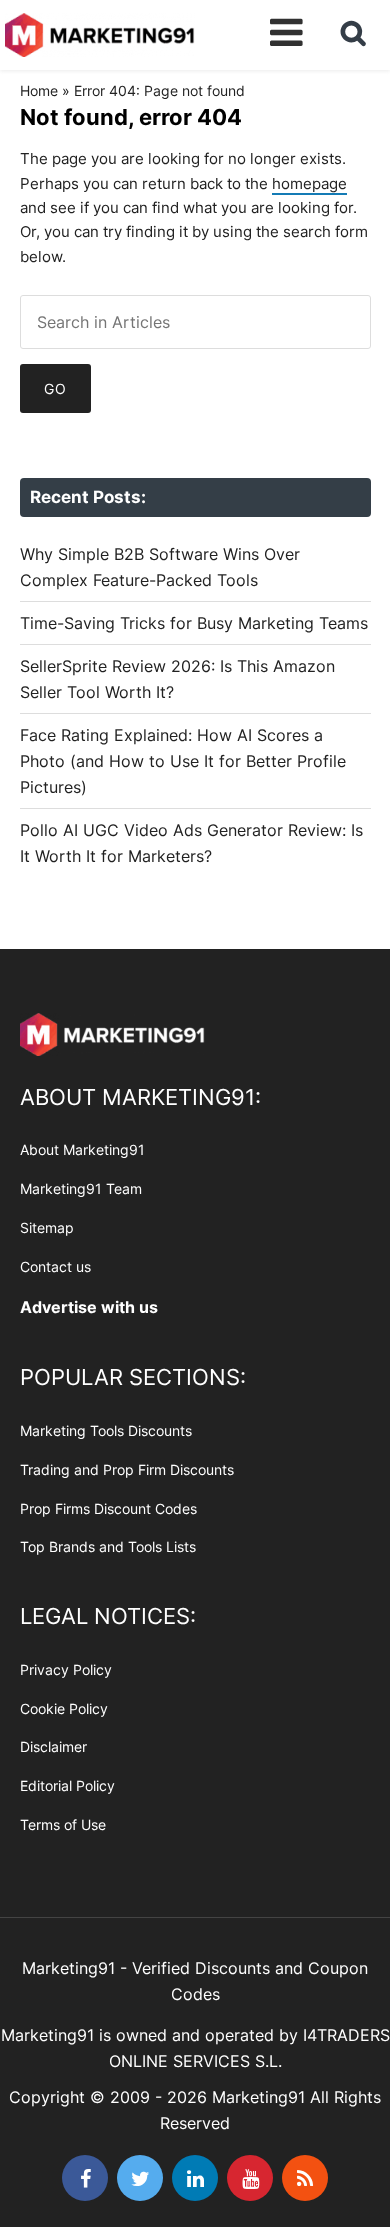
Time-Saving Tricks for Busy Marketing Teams (194, 623)
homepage (309, 183)
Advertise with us (89, 1307)
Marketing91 (100, 32)
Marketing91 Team (81, 1188)
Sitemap (47, 1227)
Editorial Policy (67, 1785)
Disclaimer (53, 1746)
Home (39, 90)
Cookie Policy (64, 1708)
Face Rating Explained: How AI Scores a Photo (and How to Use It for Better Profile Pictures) (183, 761)
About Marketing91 (82, 1149)
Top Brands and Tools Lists (108, 1546)
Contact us (55, 1266)
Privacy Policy (66, 1669)
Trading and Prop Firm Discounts (127, 1469)
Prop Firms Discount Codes (108, 1508)
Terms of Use (63, 1824)
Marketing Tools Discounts (106, 1430)
